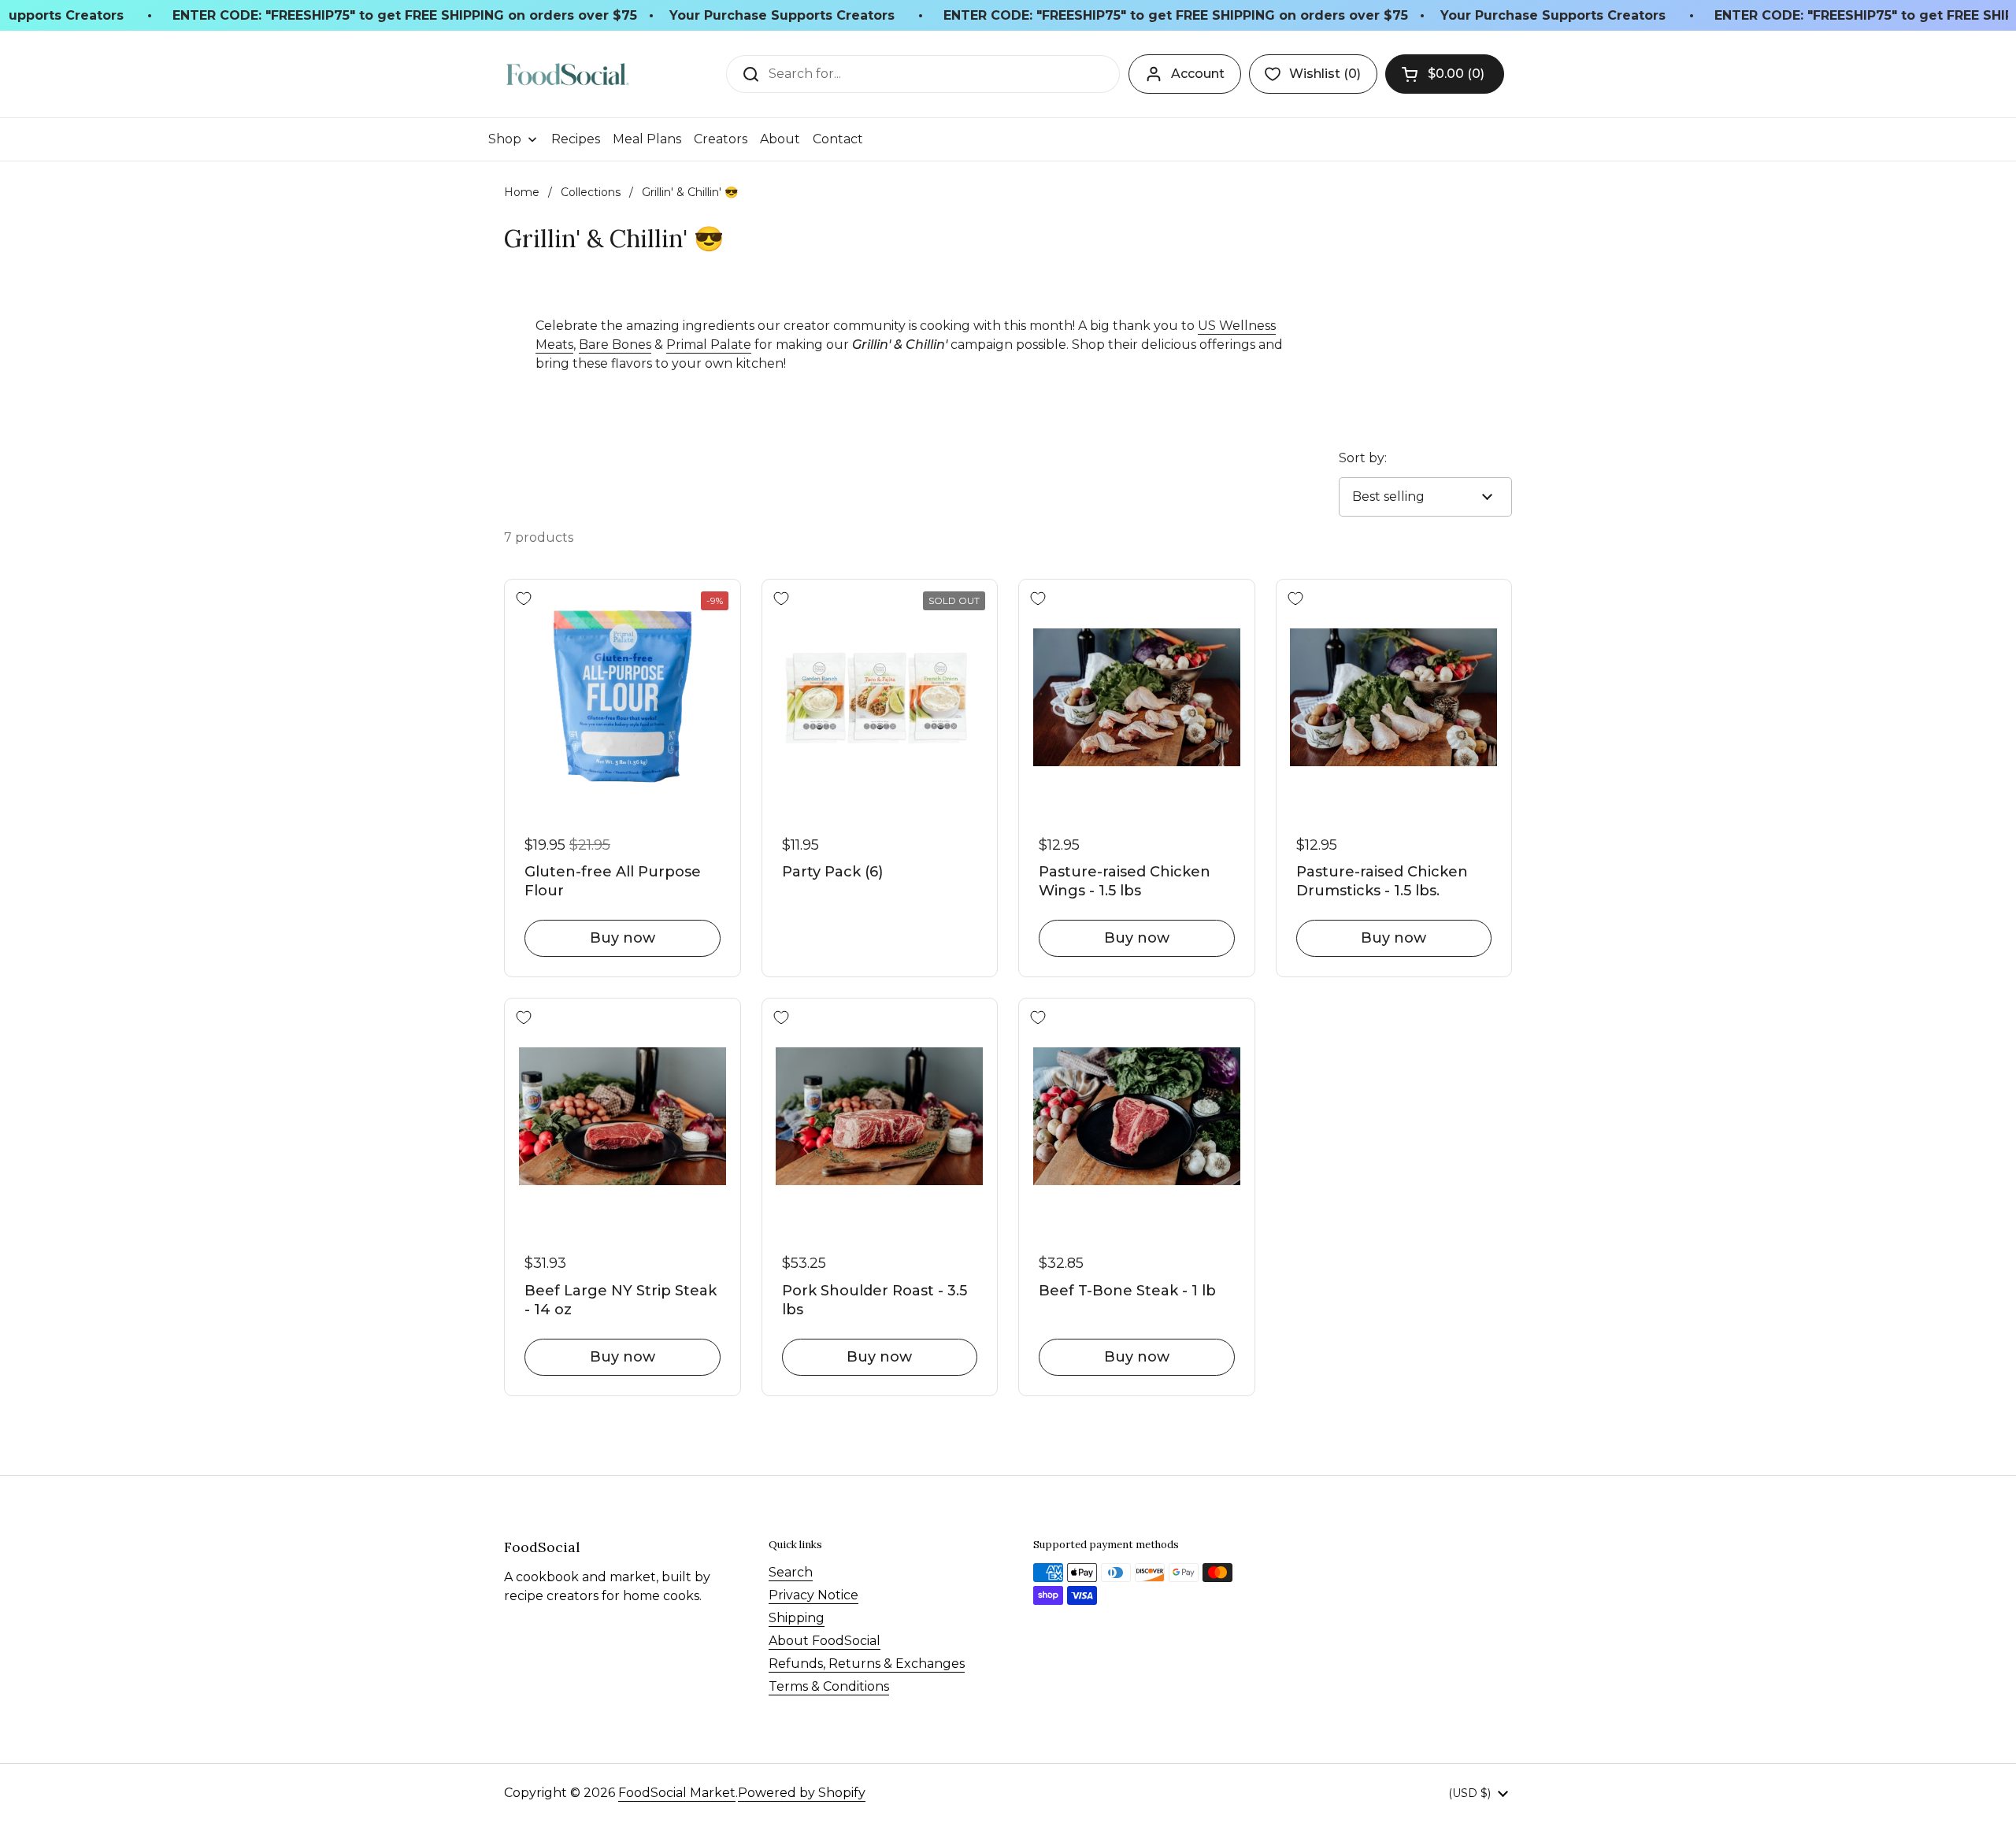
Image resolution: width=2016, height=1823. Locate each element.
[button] (1445, 74)
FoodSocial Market (677, 1793)
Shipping (797, 1618)
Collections (591, 192)
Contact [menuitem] (838, 139)
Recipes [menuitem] (576, 139)
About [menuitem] (780, 139)
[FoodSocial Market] (567, 74)
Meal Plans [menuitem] (647, 139)
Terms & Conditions (829, 1686)
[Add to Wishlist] (524, 598)
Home (522, 192)
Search (791, 1572)
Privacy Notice (813, 1595)
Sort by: (1363, 458)
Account (1198, 74)
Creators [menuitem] (721, 139)
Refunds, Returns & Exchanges (867, 1664)
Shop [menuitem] (505, 139)
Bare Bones (615, 345)
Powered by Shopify (802, 1793)
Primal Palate (709, 345)
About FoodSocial (825, 1641)
